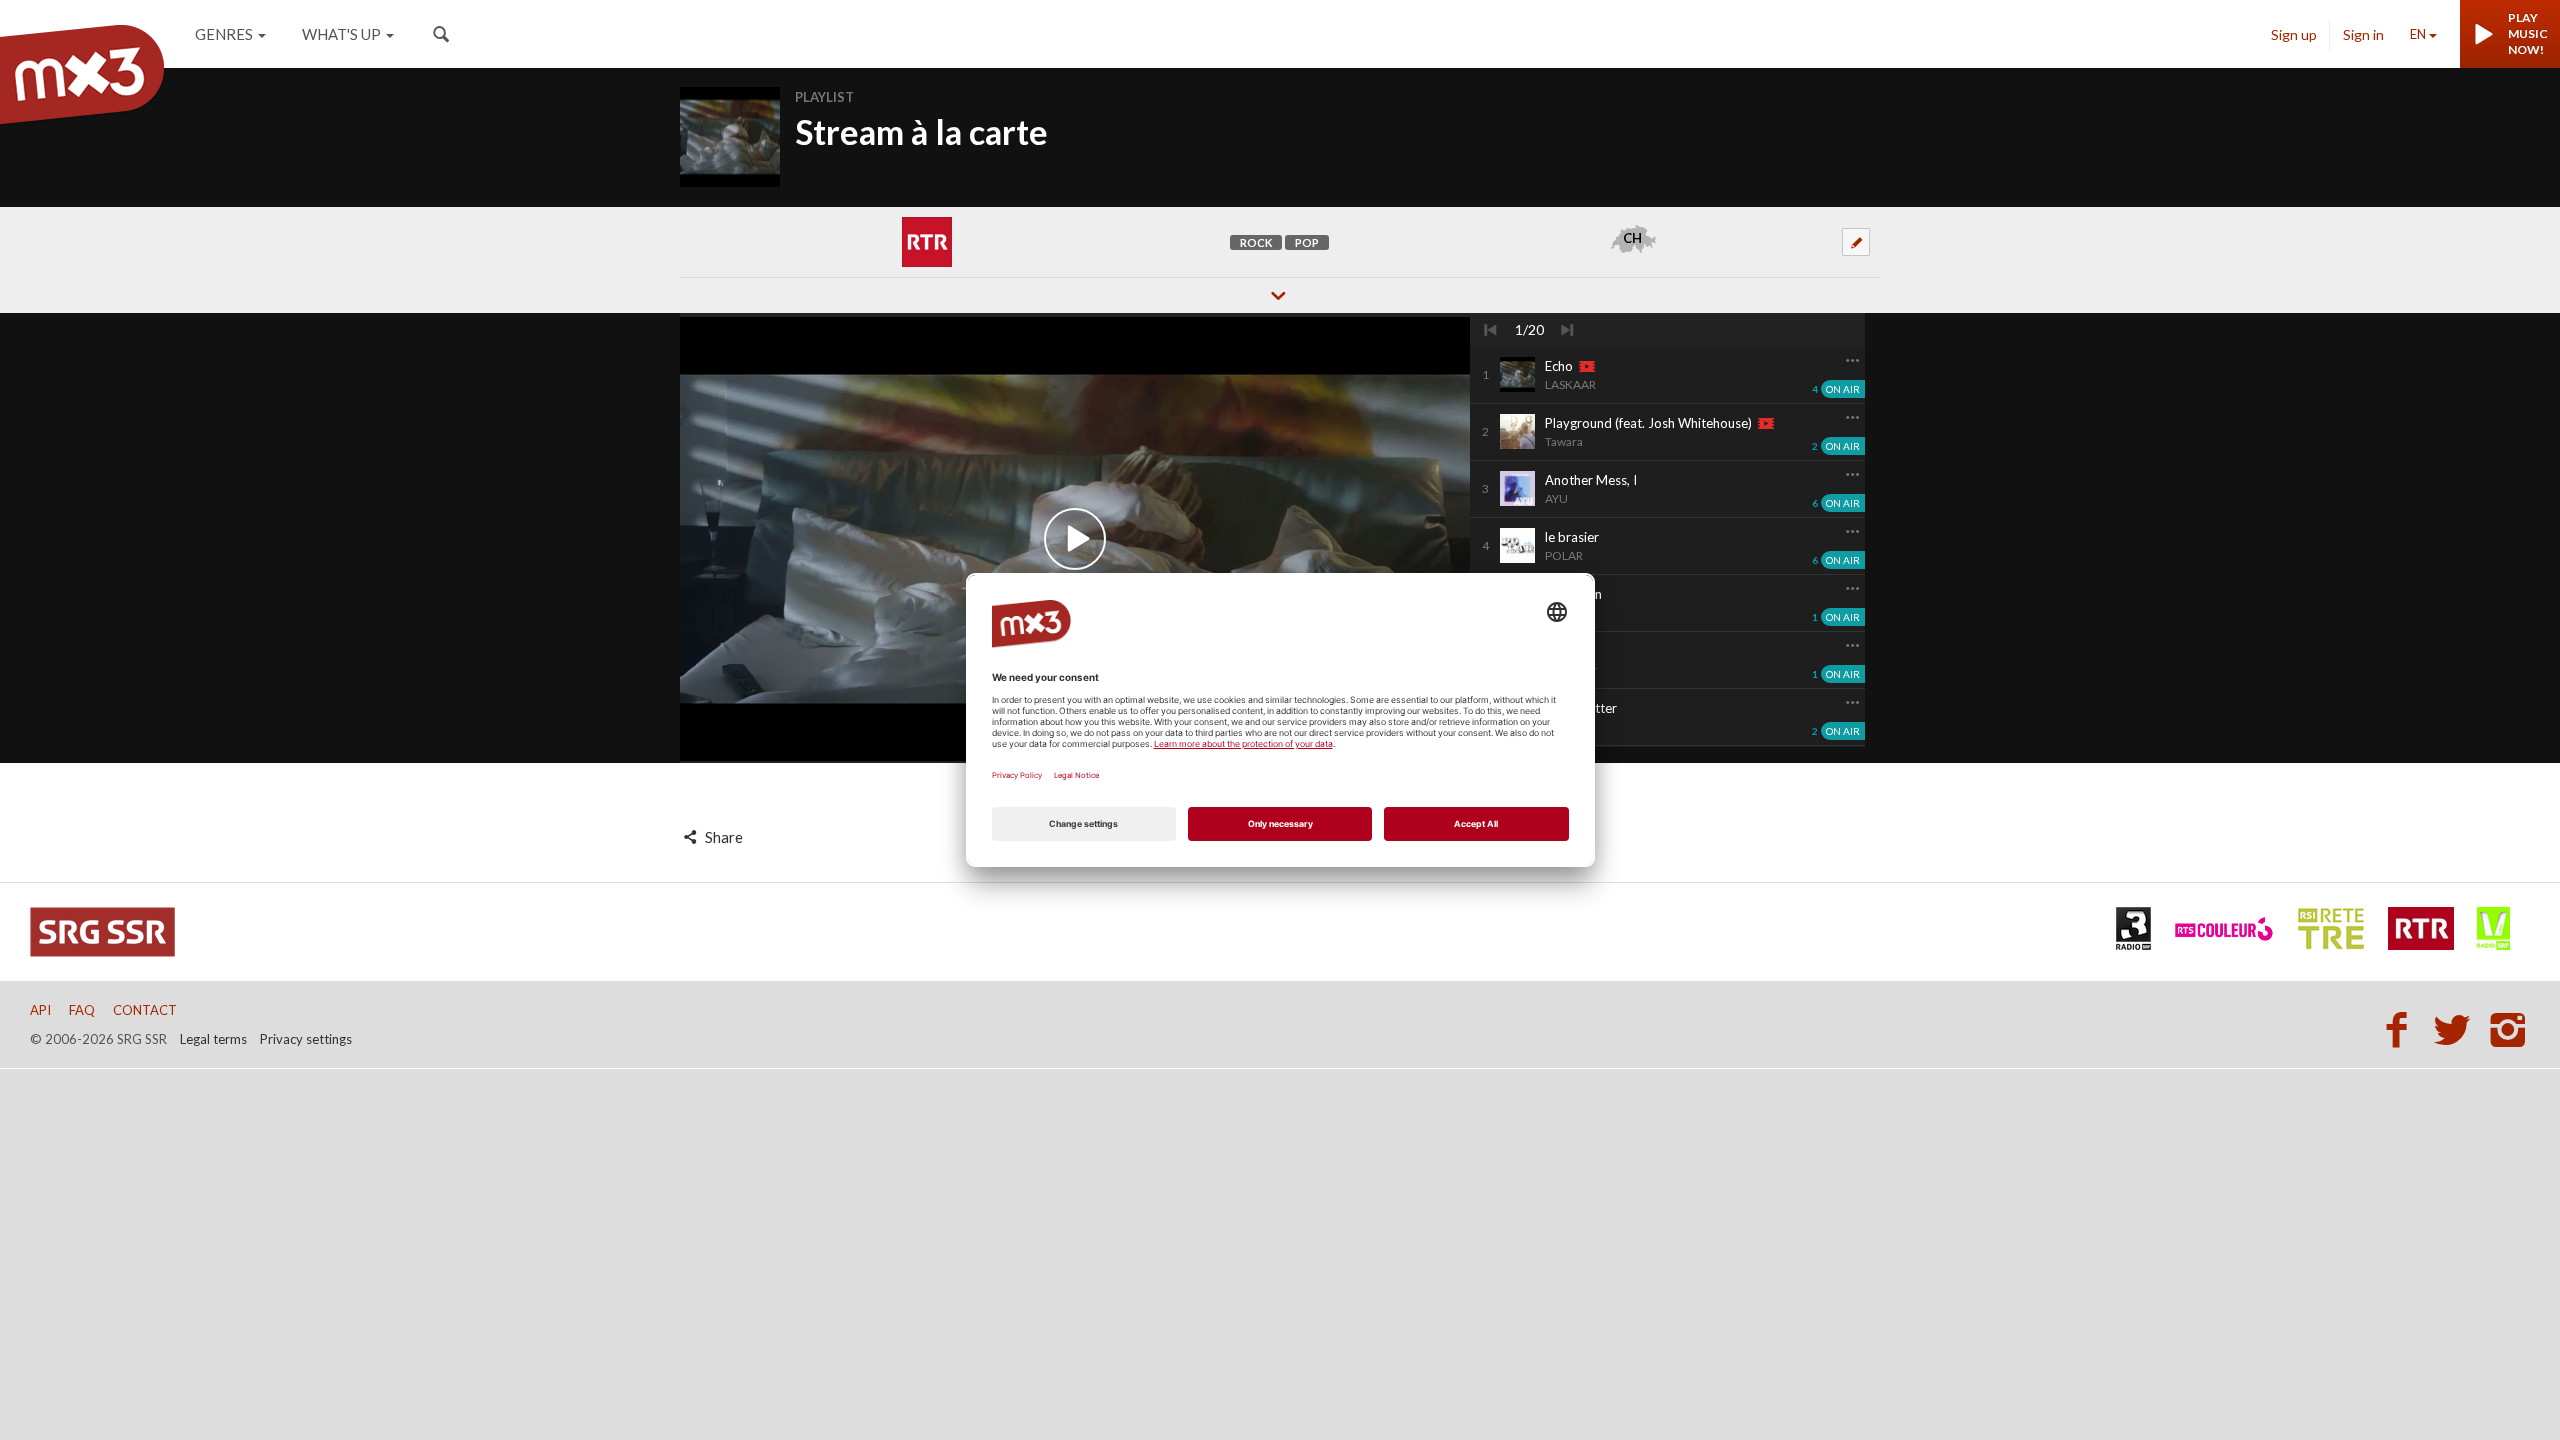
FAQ (82, 1010)
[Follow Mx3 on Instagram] (2510, 1029)
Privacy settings (306, 1039)
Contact (145, 1010)
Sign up (2294, 34)
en (2418, 34)
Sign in (2363, 34)
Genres (224, 34)
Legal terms (213, 1039)
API (40, 1010)
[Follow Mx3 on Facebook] (2402, 1029)
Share (722, 837)
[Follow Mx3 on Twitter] (2458, 1029)
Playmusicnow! (2528, 33)
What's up (341, 34)
